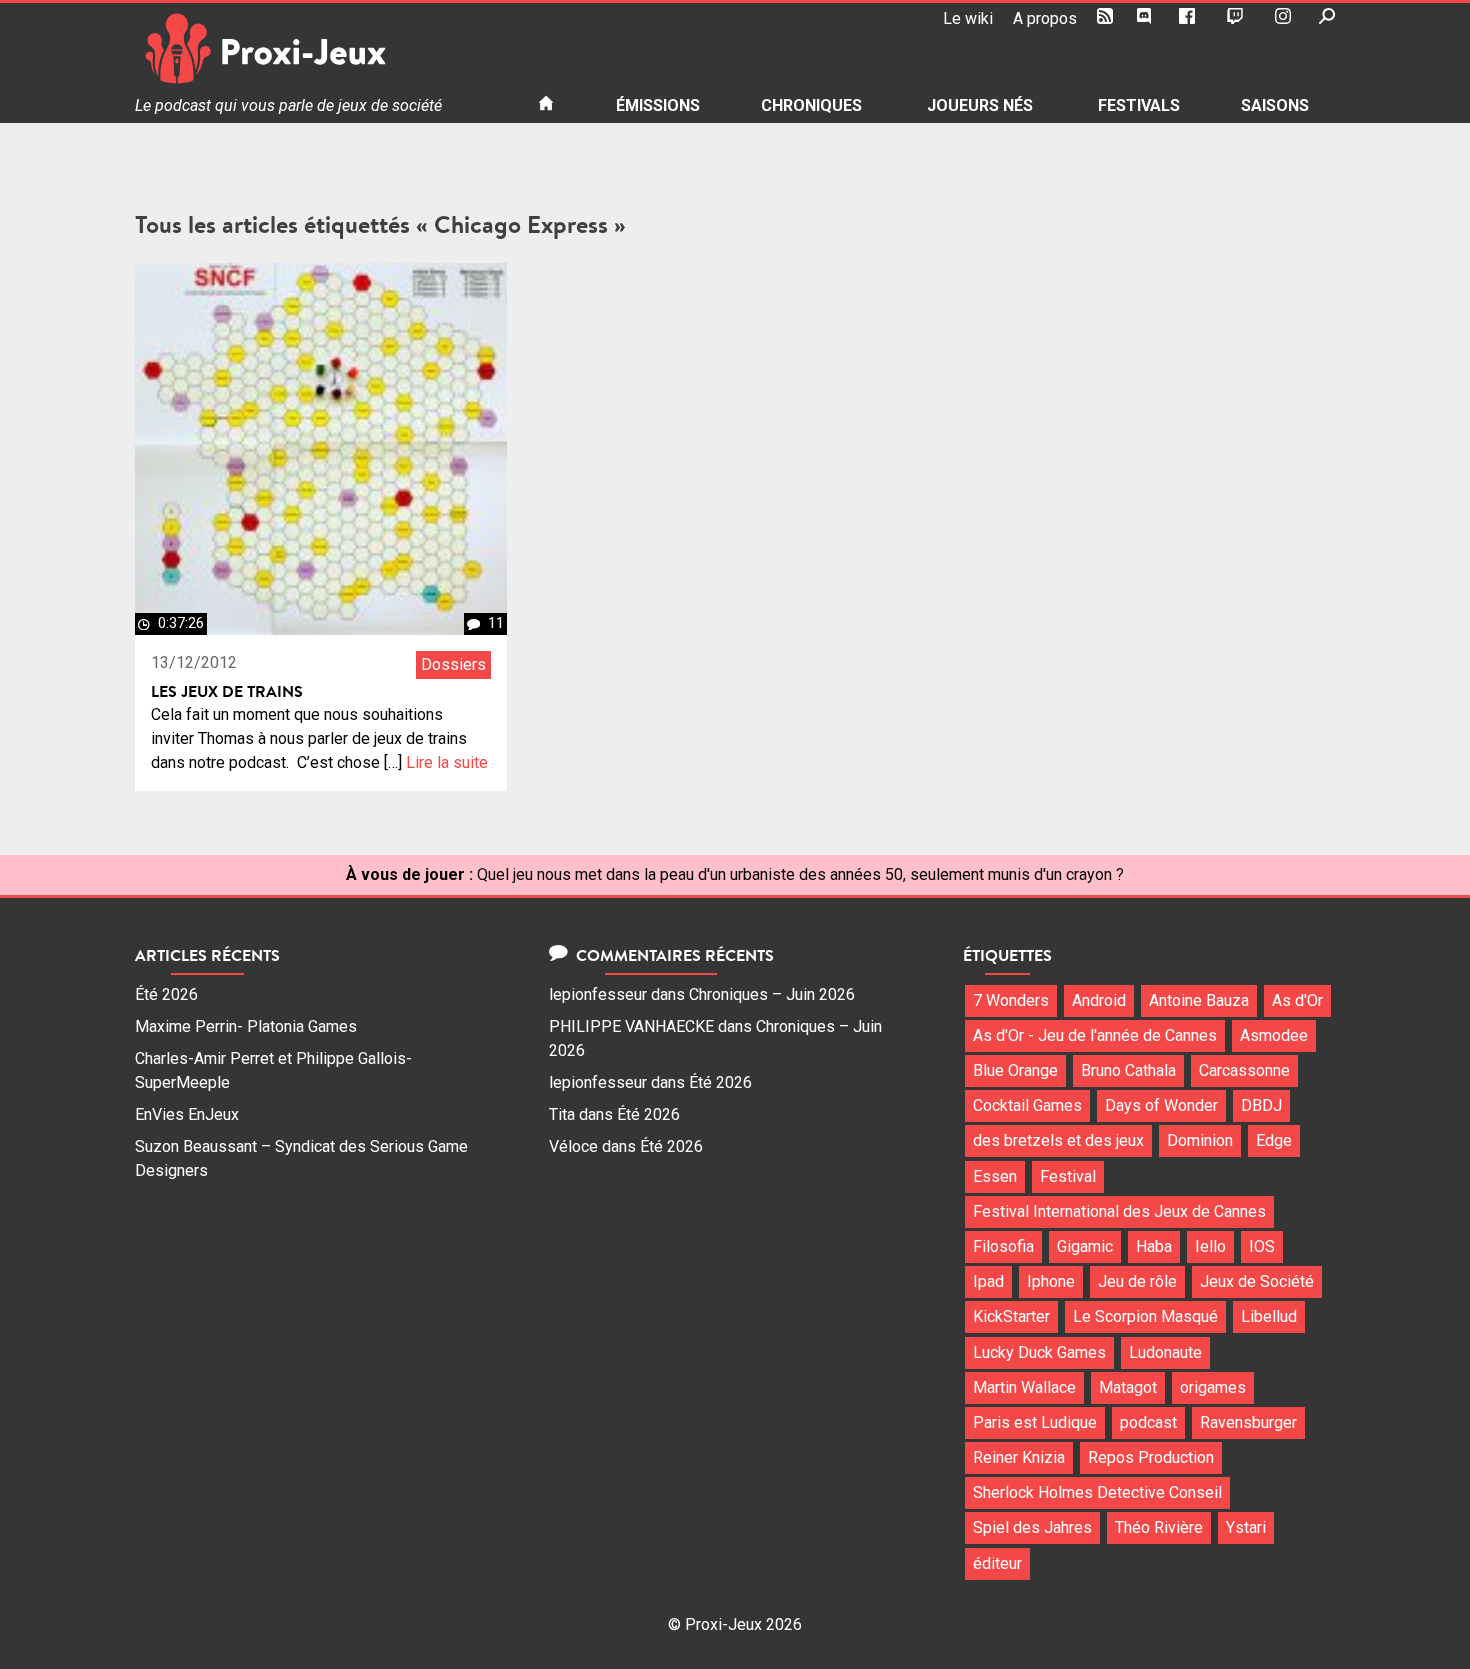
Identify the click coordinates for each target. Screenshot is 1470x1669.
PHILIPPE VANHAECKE (631, 1026)
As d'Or (1297, 1000)
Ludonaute (1165, 1352)
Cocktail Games (1027, 1105)
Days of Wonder (1161, 1105)
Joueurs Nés (980, 105)
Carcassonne (1244, 1070)
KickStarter (1011, 1316)
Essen (995, 1176)
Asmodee (1274, 1035)
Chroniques (811, 105)
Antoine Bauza (1199, 1000)
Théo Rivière (1159, 1527)
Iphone (1051, 1281)
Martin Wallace (1024, 1387)
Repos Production (1151, 1457)
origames (1213, 1387)
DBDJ (1261, 1105)
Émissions (658, 105)
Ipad (988, 1281)
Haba (1154, 1246)
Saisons (1275, 105)
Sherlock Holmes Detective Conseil (1097, 1492)
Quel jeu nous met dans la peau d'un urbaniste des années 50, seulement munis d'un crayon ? (800, 874)
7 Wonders (1011, 1000)
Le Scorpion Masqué (1145, 1316)
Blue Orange (1015, 1070)
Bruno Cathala (1128, 1070)
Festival (1068, 1176)
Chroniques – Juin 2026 (772, 994)
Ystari (1246, 1527)
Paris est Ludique (1035, 1422)
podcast (1148, 1422)
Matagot (1128, 1387)
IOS (1262, 1246)
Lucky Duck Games (1039, 1352)
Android (1099, 1000)
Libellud (1269, 1316)
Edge (1274, 1140)
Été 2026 (166, 994)
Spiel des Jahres (1032, 1527)
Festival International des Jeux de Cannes (1119, 1211)
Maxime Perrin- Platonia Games (246, 1026)
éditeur (997, 1563)
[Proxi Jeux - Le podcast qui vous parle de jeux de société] (320, 48)
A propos (1045, 18)
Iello (1210, 1246)
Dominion (1200, 1140)
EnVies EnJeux (187, 1114)
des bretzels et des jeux (1058, 1140)
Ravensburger (1248, 1422)
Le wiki (968, 18)
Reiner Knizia (1019, 1457)
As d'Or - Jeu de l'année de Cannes (1095, 1035)
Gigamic (1085, 1246)
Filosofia (1003, 1246)
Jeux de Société (1257, 1281)
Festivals (1139, 105)
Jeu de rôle (1137, 1281)
